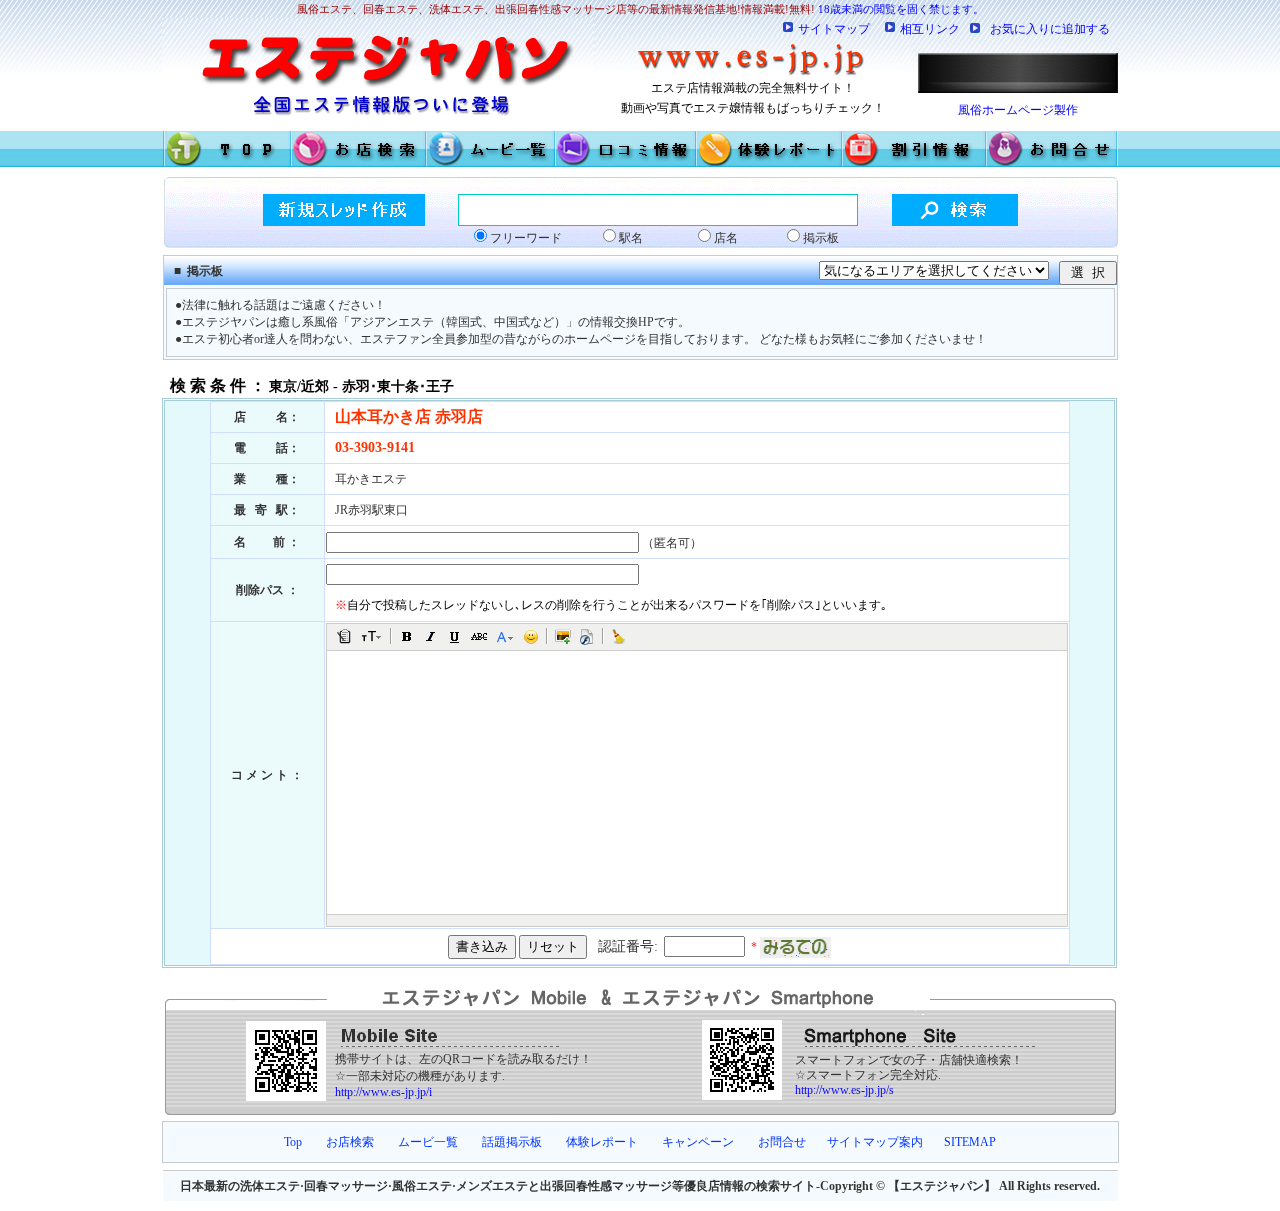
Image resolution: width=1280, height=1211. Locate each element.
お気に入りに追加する (1050, 29)
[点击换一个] (795, 947)
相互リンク (930, 29)
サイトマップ (834, 29)
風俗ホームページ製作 (1018, 110)
